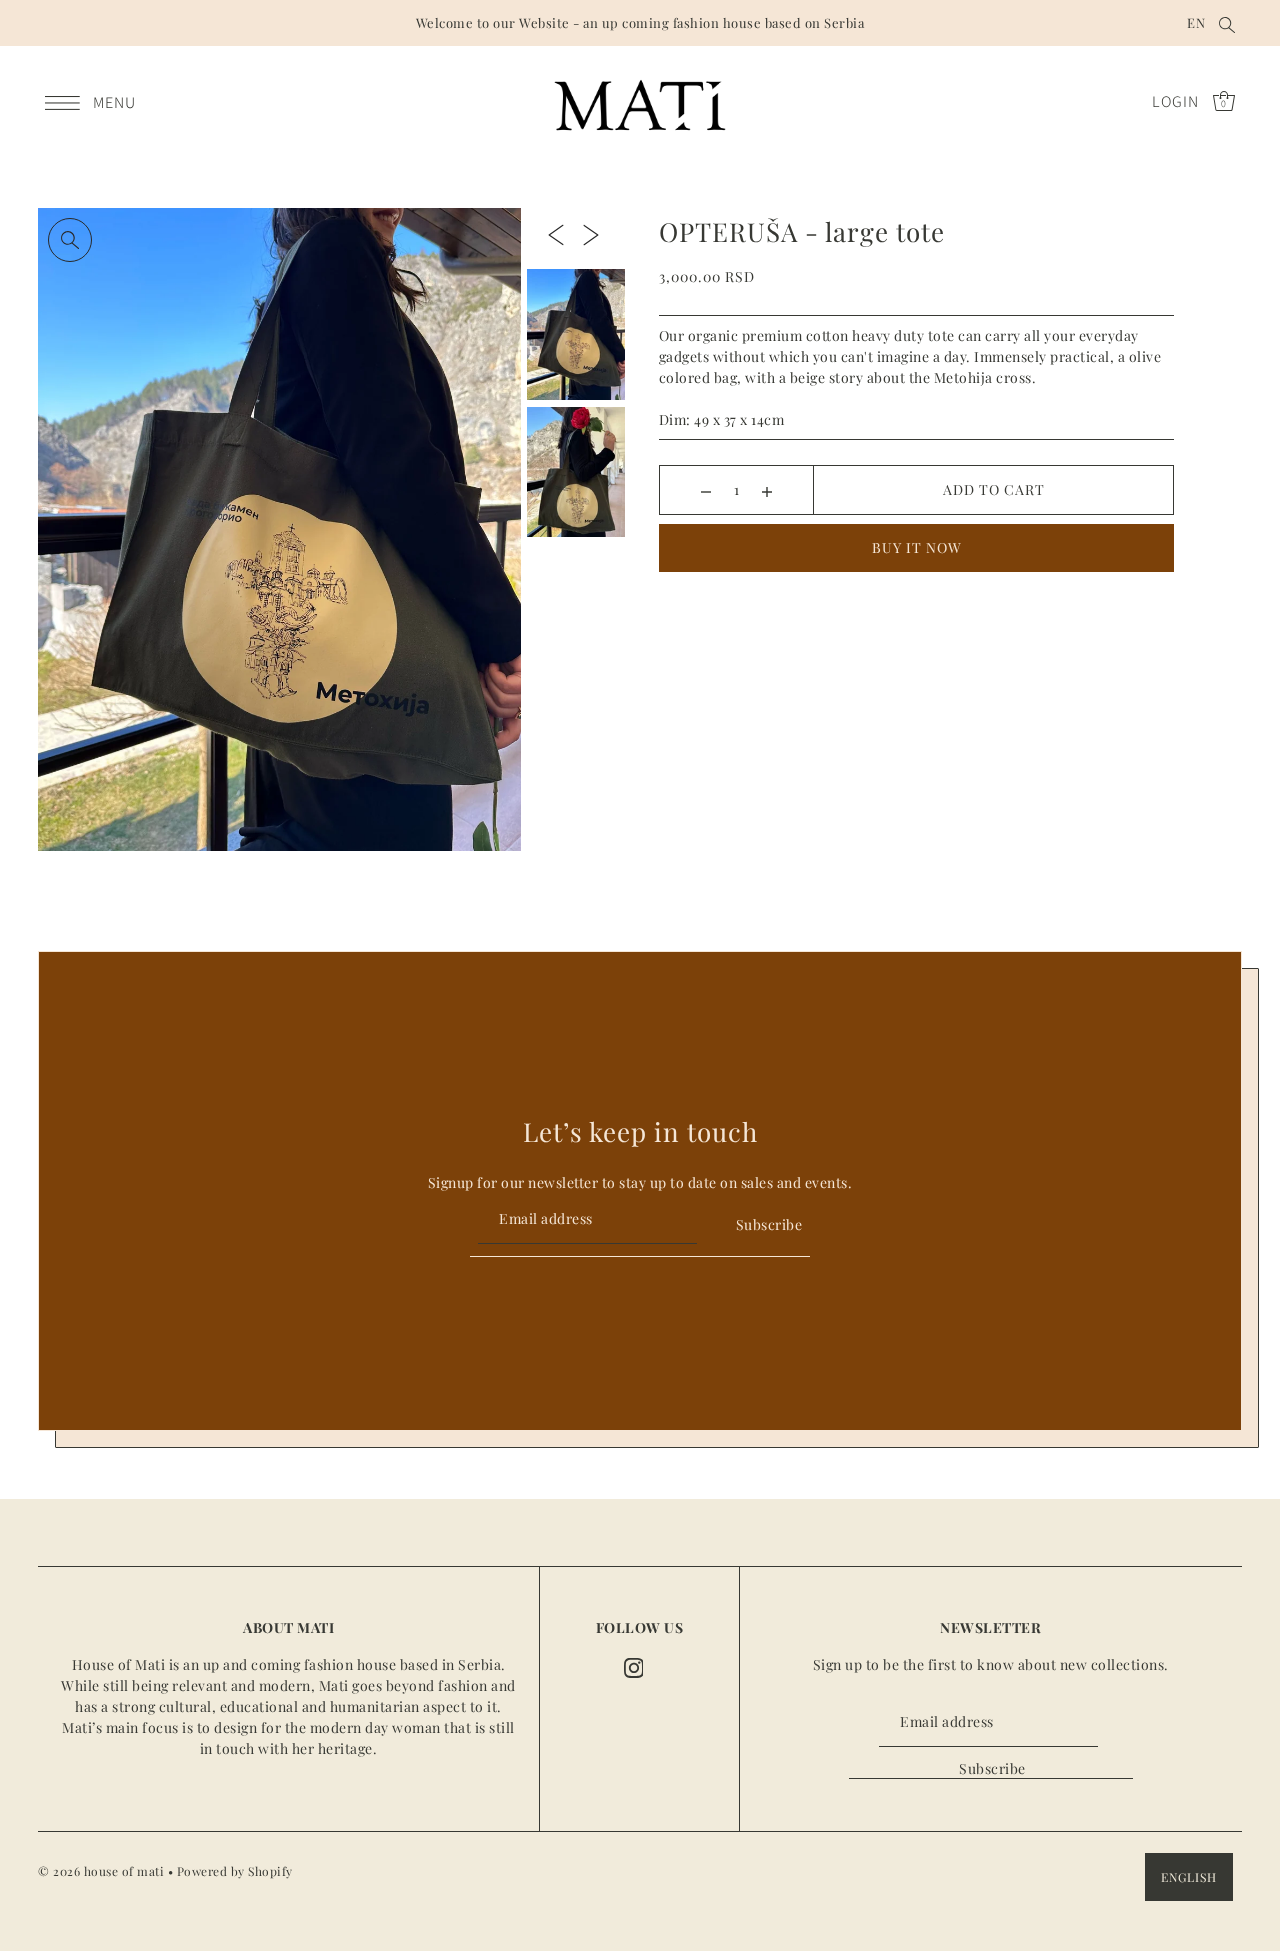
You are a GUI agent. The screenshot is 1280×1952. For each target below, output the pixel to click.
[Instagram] (634, 1666)
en (1196, 22)
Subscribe (769, 1224)
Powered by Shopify (235, 1872)
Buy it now (917, 547)
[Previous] (556, 234)
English (1189, 1878)
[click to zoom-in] (70, 240)
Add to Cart (994, 489)
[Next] (591, 234)
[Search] (1227, 23)
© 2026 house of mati (101, 1872)
